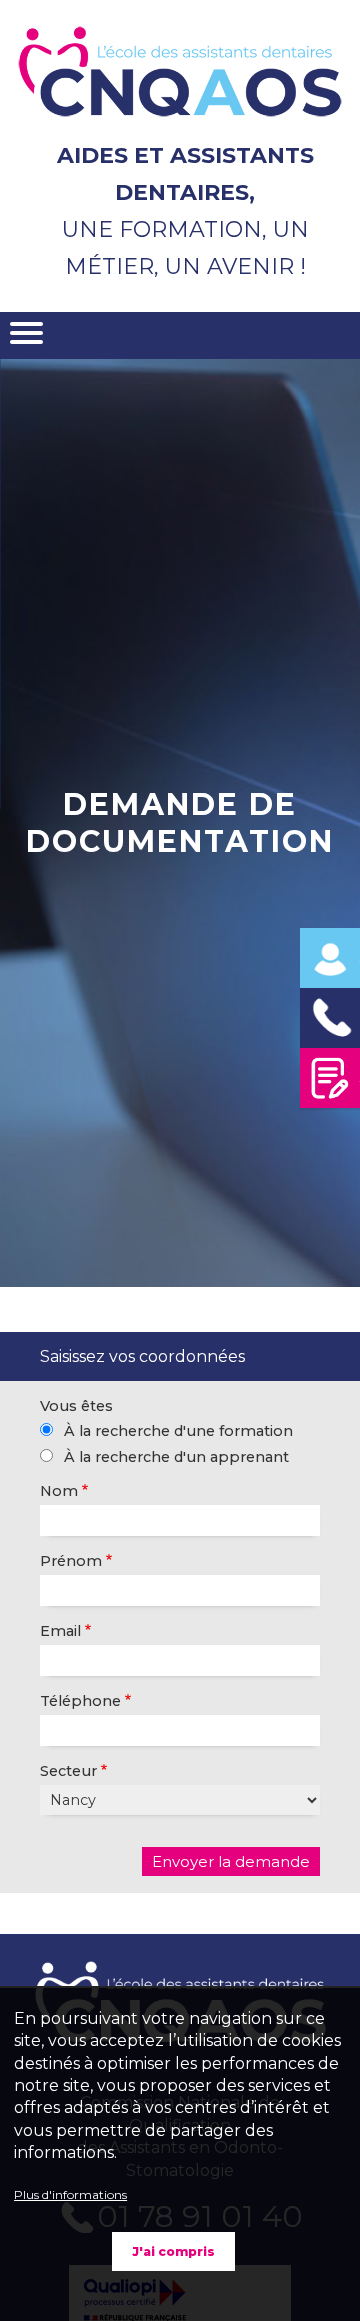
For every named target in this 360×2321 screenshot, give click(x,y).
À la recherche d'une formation (178, 1431)
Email (60, 1631)
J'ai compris (173, 2251)
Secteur (68, 1771)
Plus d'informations (70, 2194)
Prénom (71, 1561)
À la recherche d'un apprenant (176, 1457)
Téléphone (80, 1701)
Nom (59, 1491)
